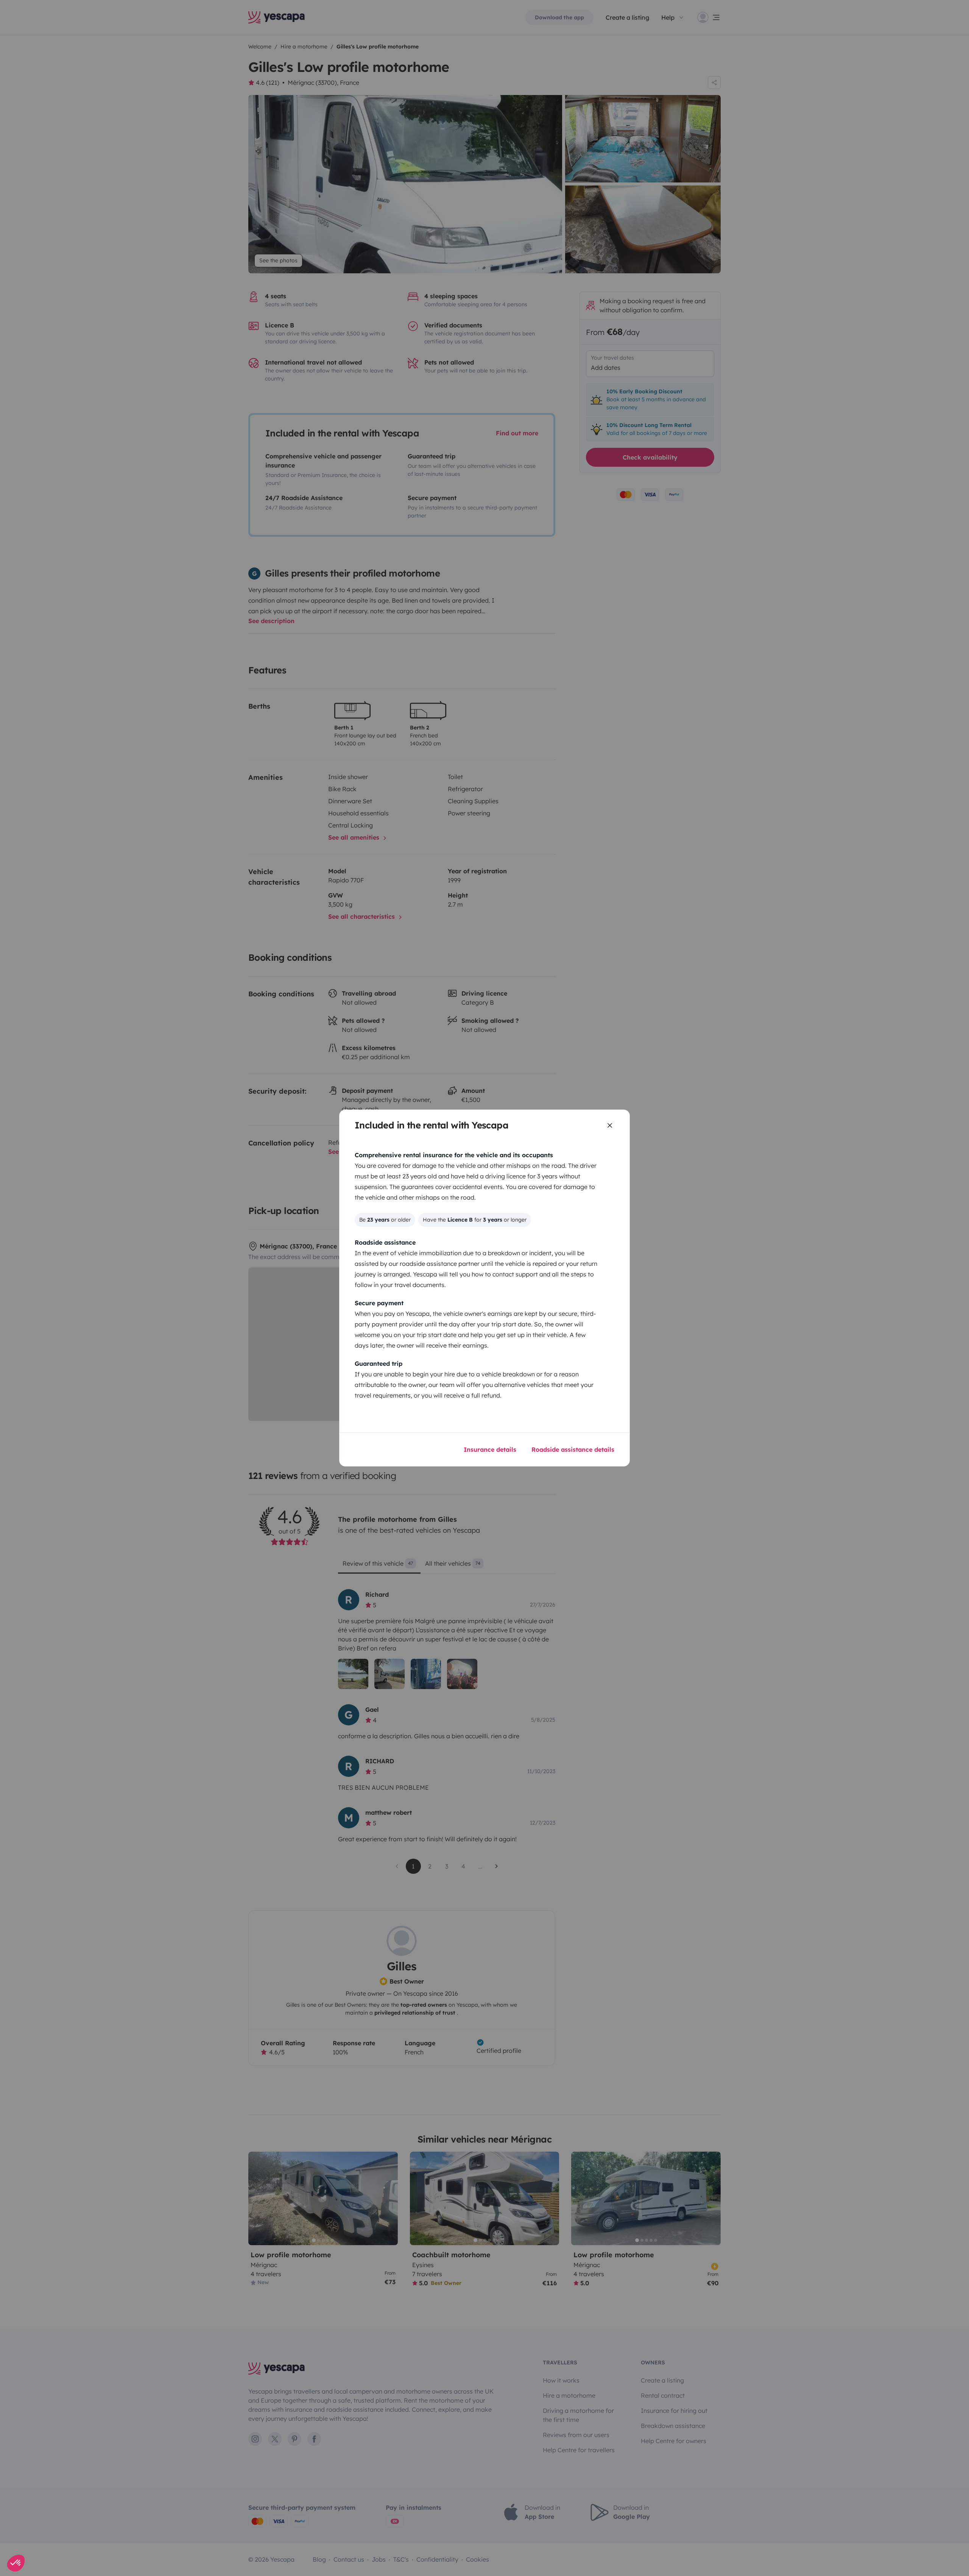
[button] (16, 2563)
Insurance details (490, 1449)
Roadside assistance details (573, 1449)
